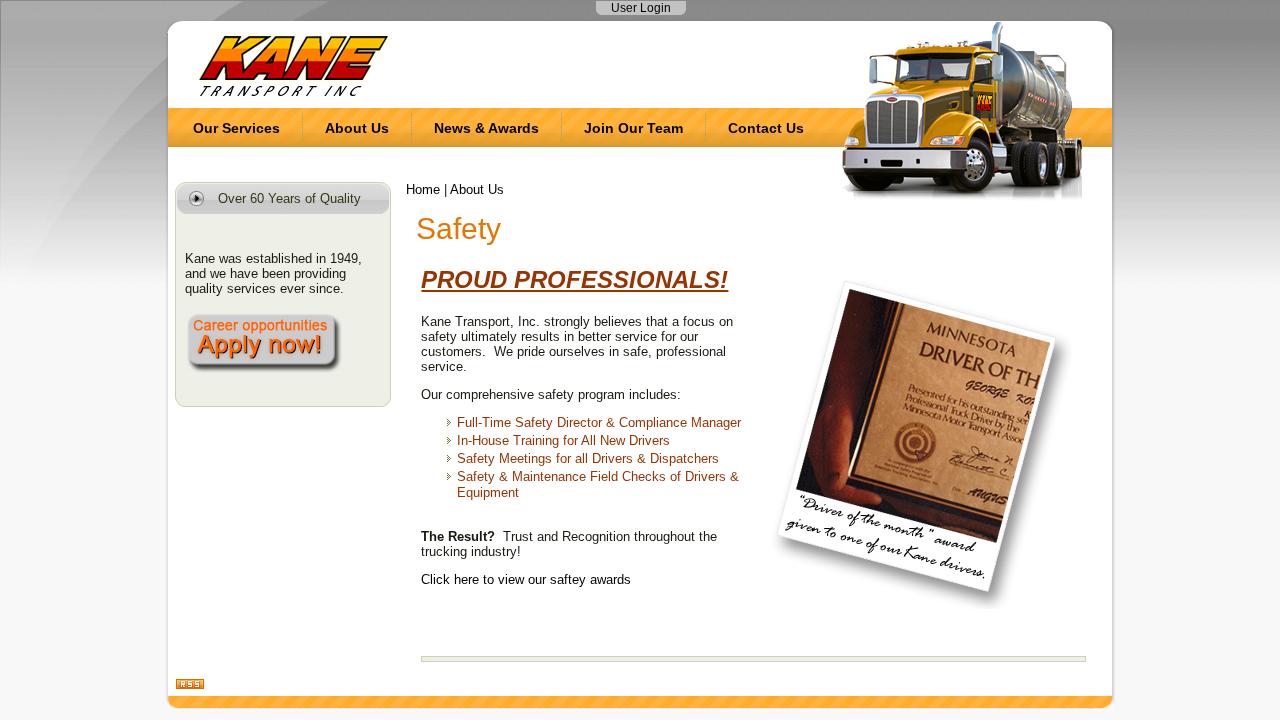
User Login (641, 8)
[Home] (293, 94)
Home (423, 189)
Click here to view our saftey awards (526, 579)
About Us (477, 189)
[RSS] (190, 685)
